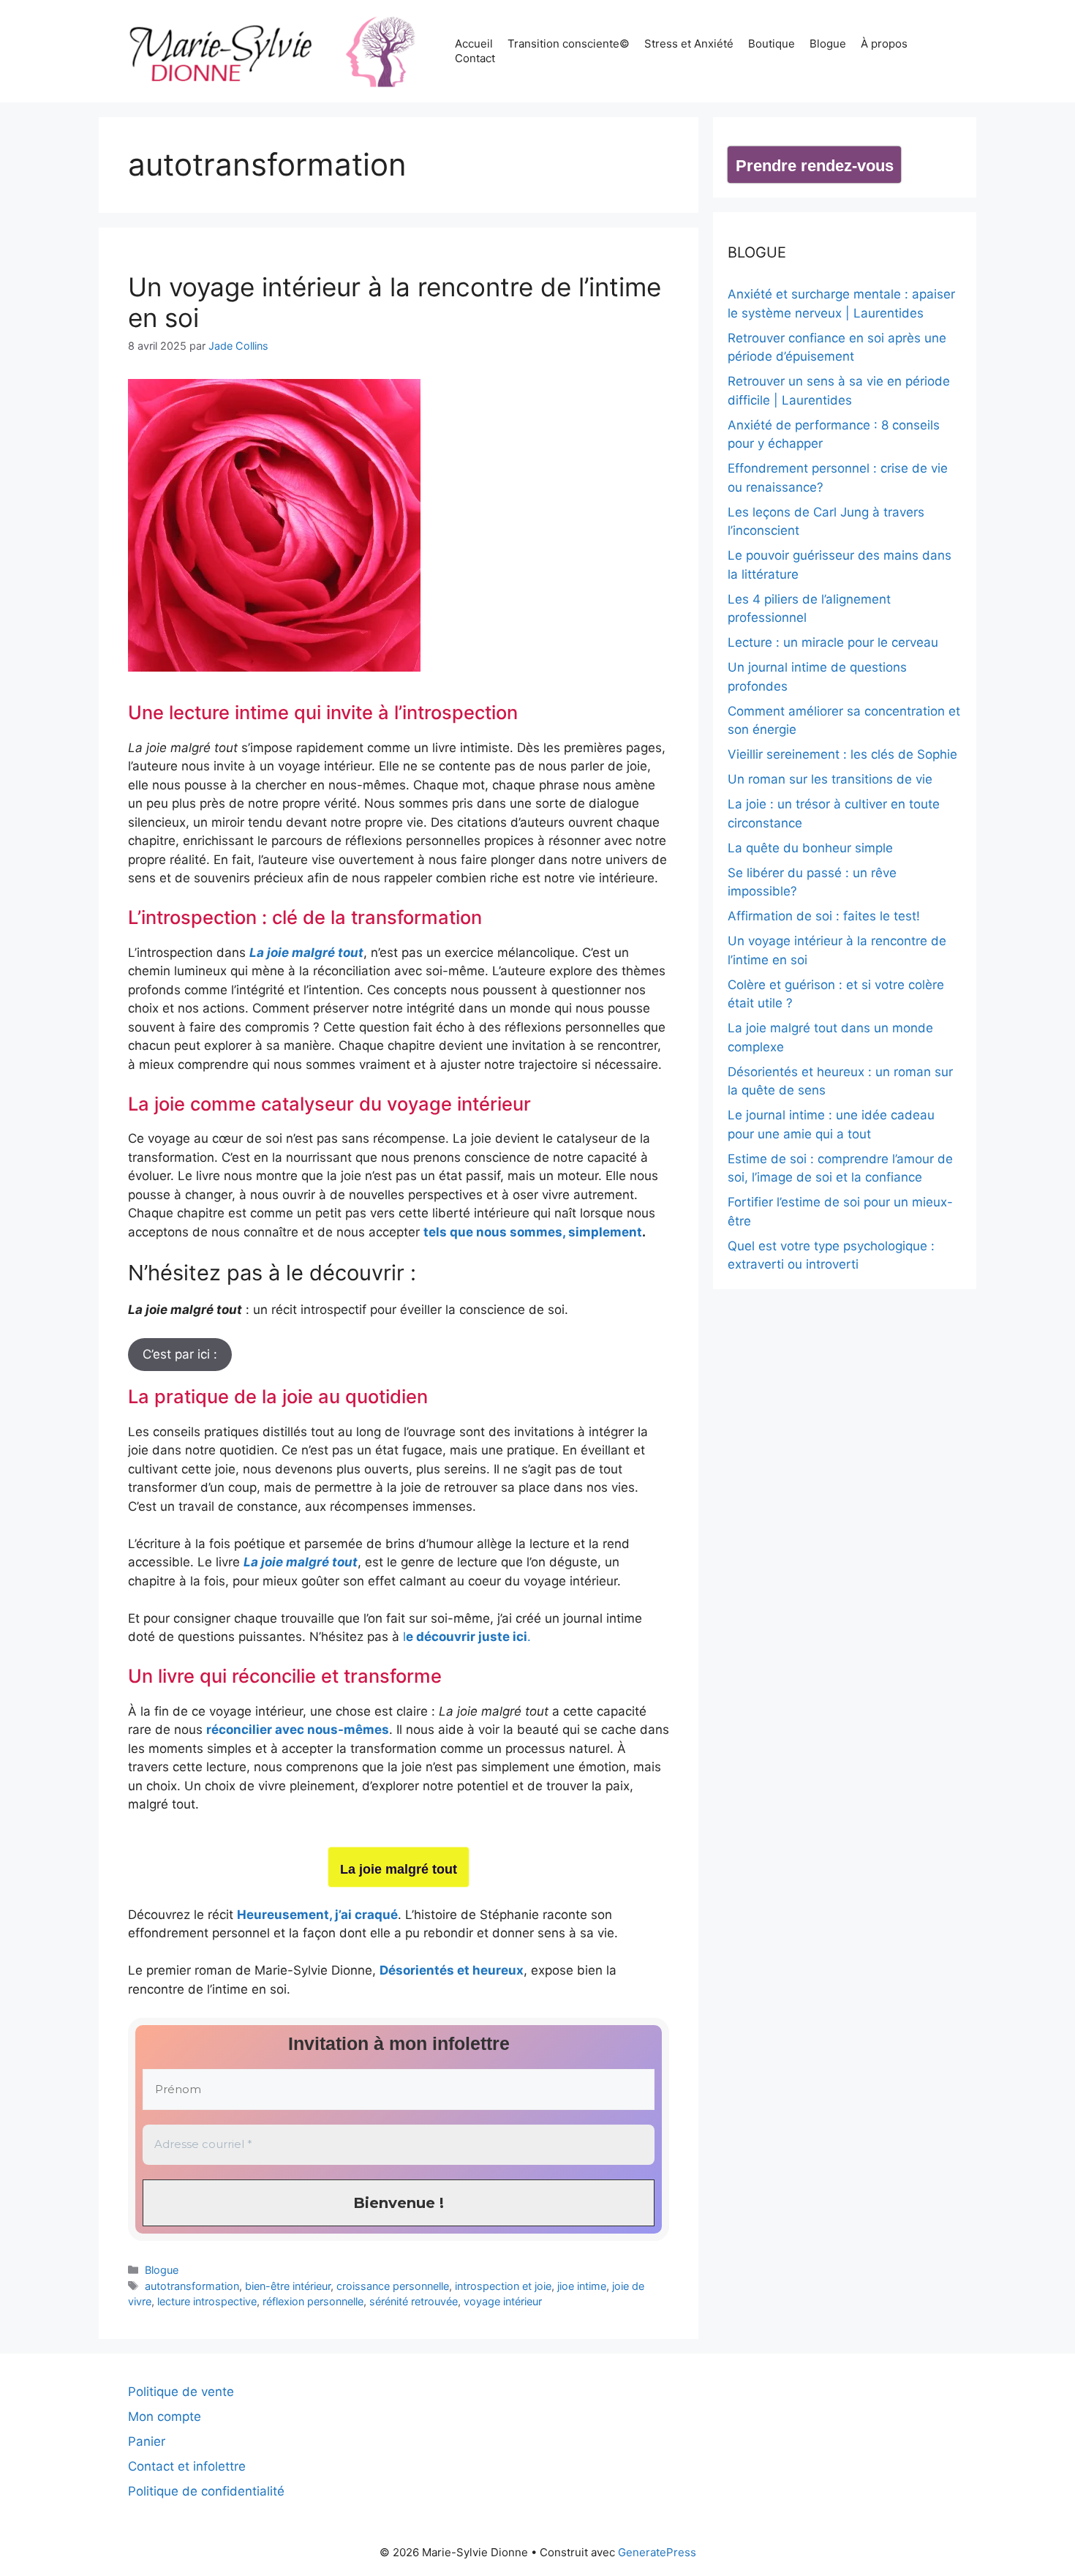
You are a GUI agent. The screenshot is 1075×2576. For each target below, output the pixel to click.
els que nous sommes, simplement (535, 1232)
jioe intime (582, 2286)
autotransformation (192, 2286)
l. (467, 1637)
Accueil (474, 44)
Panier (147, 2441)
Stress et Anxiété (689, 44)
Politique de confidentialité (206, 2491)
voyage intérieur (503, 2301)
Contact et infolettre (187, 2466)
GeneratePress (657, 2552)
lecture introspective (207, 2301)
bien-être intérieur (288, 2286)
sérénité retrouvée (414, 2301)
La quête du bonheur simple (810, 848)
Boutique (772, 44)
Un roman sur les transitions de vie (830, 779)
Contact (475, 58)
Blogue (828, 44)
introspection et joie (503, 2286)
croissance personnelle (393, 2286)
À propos (884, 44)
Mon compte (165, 2417)
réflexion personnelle (313, 2301)
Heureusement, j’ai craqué (317, 1915)
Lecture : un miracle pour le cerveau (833, 642)
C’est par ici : (180, 1354)
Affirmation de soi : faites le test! (824, 916)
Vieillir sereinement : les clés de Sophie (842, 754)
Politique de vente (181, 2392)
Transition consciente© (569, 44)
